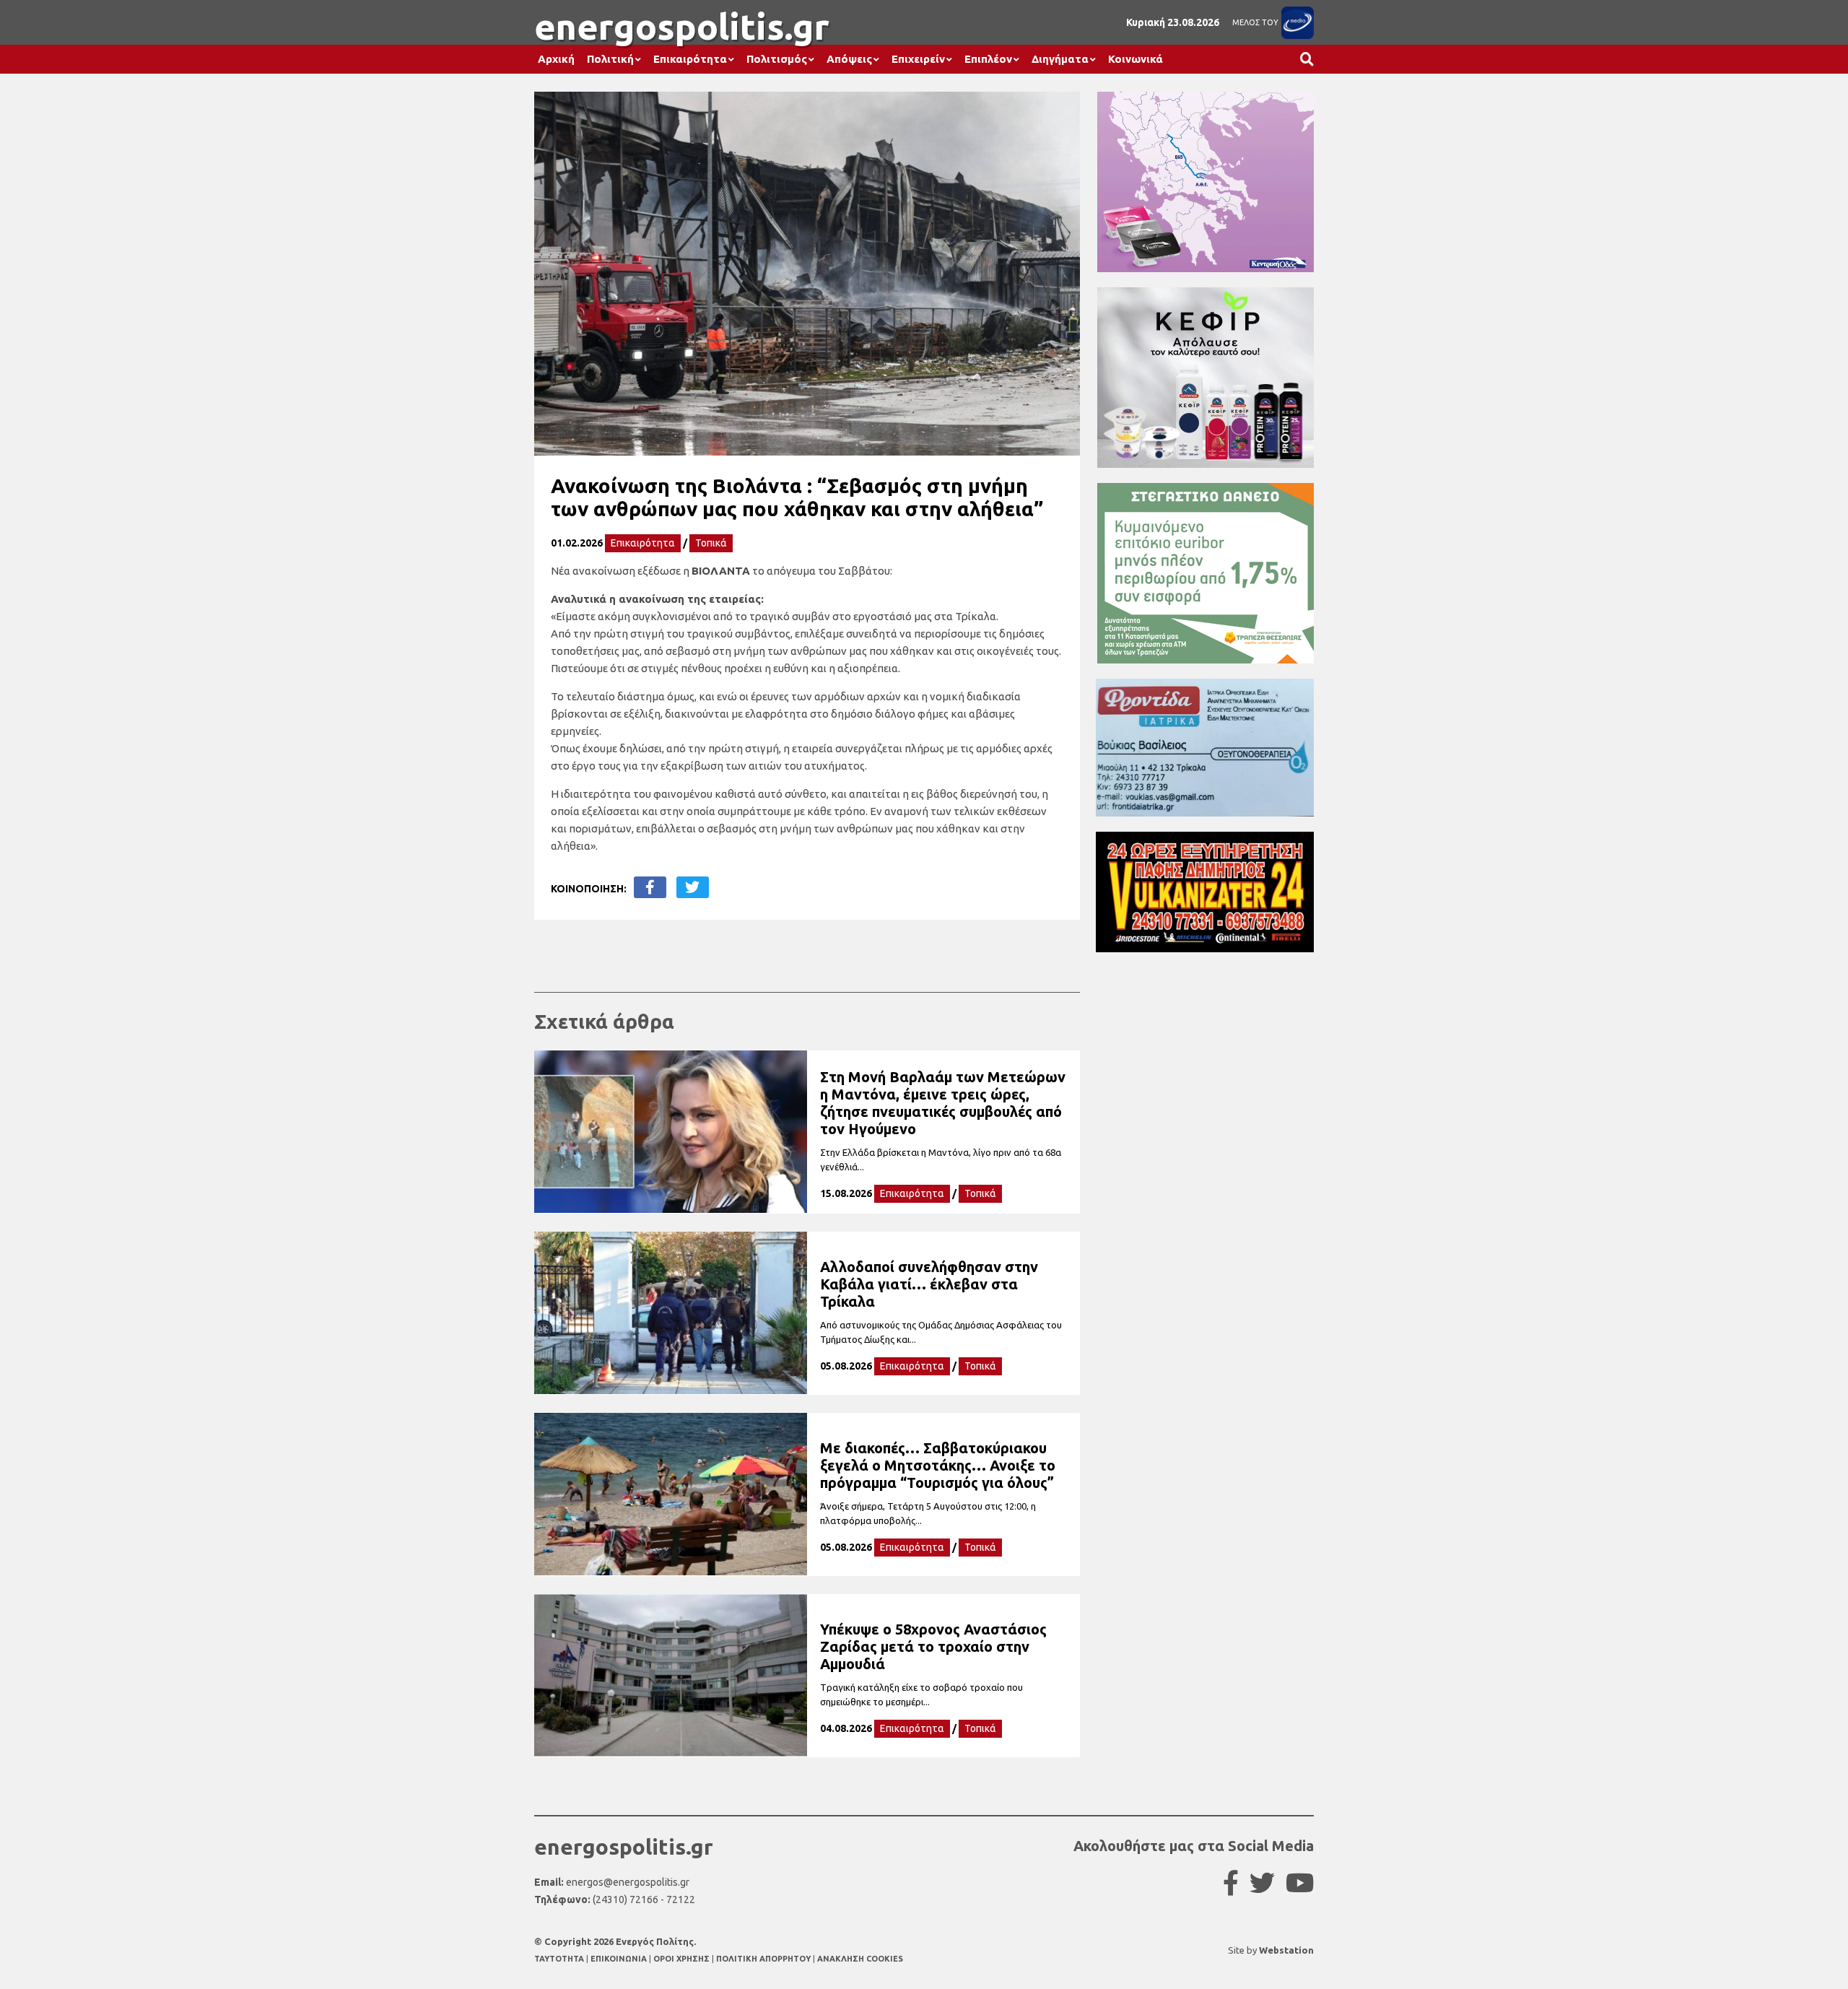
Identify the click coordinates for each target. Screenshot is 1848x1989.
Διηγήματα (1060, 59)
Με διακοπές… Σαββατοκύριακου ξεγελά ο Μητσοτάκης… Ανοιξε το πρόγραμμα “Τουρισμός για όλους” (938, 1465)
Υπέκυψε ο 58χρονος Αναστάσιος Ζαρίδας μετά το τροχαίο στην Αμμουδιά (933, 1646)
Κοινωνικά (1136, 59)
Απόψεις (849, 59)
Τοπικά (711, 543)
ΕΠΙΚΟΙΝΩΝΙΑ (620, 1959)
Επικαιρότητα (690, 59)
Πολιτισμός (777, 59)
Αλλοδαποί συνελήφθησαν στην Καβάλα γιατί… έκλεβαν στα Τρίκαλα (929, 1284)
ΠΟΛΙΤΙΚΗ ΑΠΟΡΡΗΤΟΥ (763, 1959)
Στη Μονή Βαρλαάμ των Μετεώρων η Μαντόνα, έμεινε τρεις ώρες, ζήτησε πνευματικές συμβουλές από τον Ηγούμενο (943, 1103)
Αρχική (556, 59)
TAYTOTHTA (560, 1959)
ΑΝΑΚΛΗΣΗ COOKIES (860, 1959)
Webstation (1286, 1950)
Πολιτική (610, 59)
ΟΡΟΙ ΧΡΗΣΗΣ (683, 1959)
